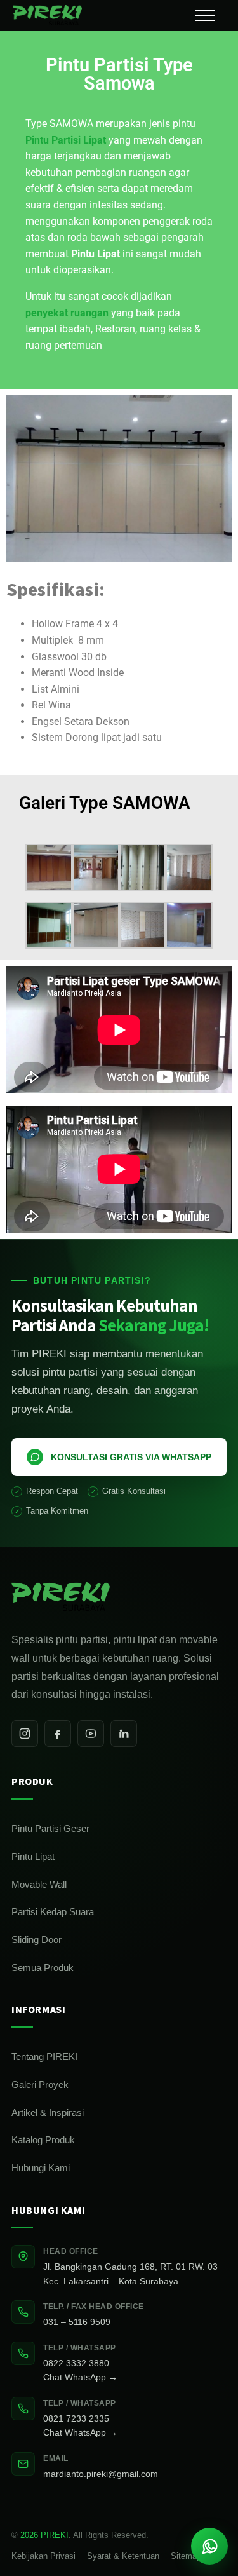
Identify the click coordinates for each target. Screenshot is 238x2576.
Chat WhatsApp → (80, 2377)
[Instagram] (25, 1733)
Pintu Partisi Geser (50, 1828)
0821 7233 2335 (76, 2418)
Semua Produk (43, 1968)
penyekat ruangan (67, 313)
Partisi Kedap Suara (53, 1912)
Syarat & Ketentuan (123, 2556)
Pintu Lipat (33, 1856)
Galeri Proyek (40, 2085)
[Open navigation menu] (205, 15)
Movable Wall (39, 1884)
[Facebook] (58, 1733)
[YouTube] (91, 1733)
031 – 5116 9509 (77, 2322)
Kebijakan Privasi (43, 2556)
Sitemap (186, 2556)
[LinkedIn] (124, 1733)
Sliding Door (36, 1940)
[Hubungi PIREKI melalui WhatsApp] (209, 2546)
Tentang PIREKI (44, 2057)
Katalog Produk (43, 2140)
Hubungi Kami (41, 2168)
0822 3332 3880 (76, 2363)
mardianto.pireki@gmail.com (101, 2474)
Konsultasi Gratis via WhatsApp (131, 1457)
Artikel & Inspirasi (48, 2112)
